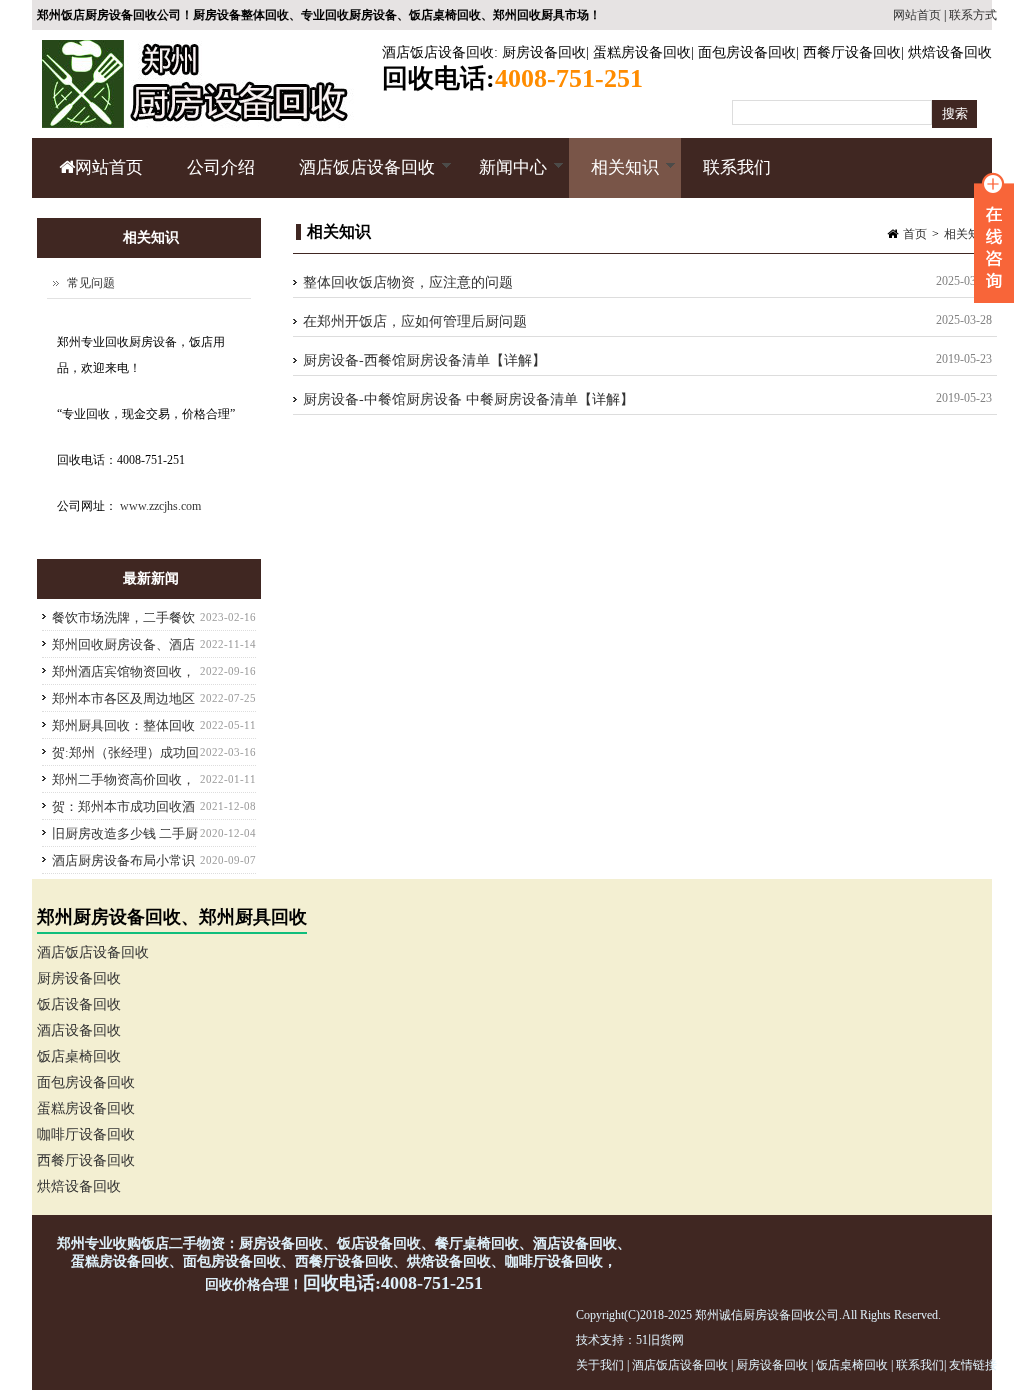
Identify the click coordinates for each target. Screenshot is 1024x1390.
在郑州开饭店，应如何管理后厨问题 (415, 321)
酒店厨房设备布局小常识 (123, 860)
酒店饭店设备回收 (438, 52)
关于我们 (600, 1365)
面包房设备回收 (747, 52)
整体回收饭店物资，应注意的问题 (408, 282)
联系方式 (973, 15)
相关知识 (614, 178)
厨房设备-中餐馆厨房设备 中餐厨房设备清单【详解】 (468, 399)
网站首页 (917, 15)
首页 (915, 234)
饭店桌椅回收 (79, 1056)
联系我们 (737, 167)
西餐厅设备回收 (852, 52)
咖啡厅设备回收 (86, 1134)
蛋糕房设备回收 (642, 52)
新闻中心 (502, 178)
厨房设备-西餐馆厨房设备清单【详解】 (424, 360)
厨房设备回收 (544, 52)
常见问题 (91, 283)
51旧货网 (660, 1340)
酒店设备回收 (79, 1030)
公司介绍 (221, 167)
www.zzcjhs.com (160, 506)
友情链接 (973, 1365)
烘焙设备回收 (950, 52)
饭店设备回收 (79, 1004)
